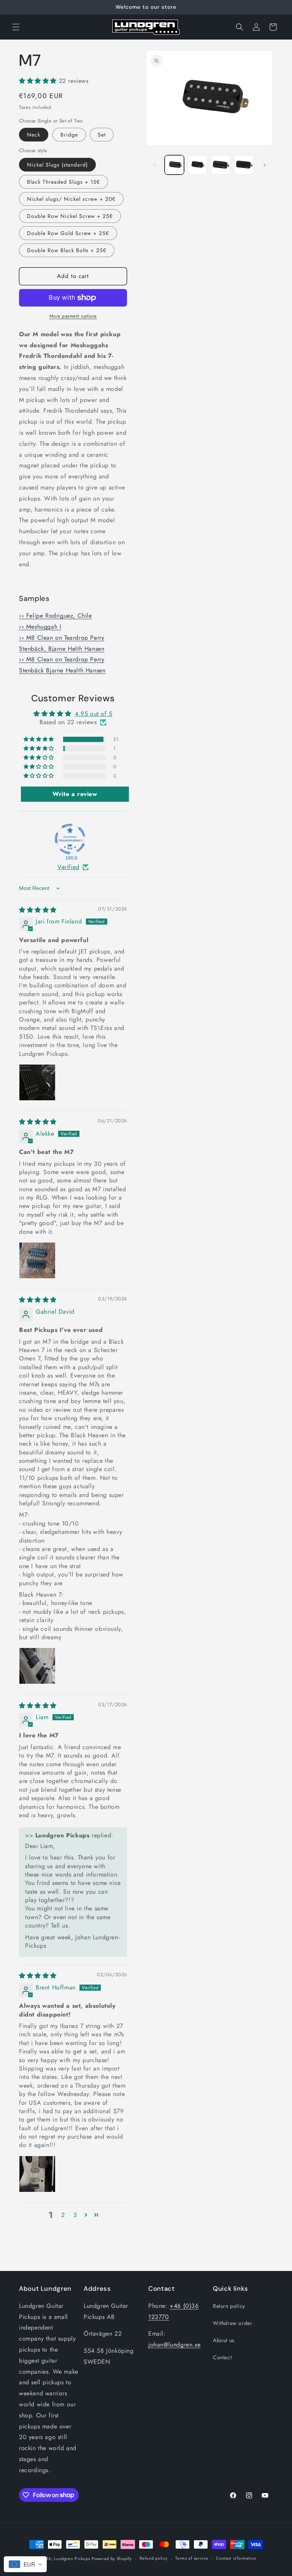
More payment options (73, 316)
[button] (16, 27)
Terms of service (192, 2558)
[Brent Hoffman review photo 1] (37, 2174)
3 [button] (75, 2215)
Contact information (236, 2558)
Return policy (229, 2306)
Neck (34, 135)
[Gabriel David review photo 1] (37, 1666)
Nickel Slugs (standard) (57, 165)
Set (102, 135)
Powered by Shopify (112, 2559)
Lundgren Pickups (72, 2559)
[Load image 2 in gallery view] (198, 165)
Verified (68, 867)
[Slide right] (265, 165)
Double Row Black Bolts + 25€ (67, 250)
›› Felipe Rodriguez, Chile (56, 616)
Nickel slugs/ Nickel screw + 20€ (71, 199)
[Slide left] (154, 165)
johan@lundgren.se (174, 2345)
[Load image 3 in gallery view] (221, 165)
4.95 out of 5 (94, 714)
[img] (38, 910)
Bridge (69, 135)
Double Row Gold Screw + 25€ (68, 233)
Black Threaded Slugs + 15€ (63, 182)
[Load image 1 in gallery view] (174, 165)
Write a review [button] (75, 794)
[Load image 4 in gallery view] (244, 165)
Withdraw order (232, 2323)
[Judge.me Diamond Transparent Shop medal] (70, 839)
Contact (222, 2357)
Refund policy (153, 2558)
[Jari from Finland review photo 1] (37, 1082)
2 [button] (63, 2215)
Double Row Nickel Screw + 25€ (70, 216)
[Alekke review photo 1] (37, 1260)
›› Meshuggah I (40, 627)
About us (224, 2340)
